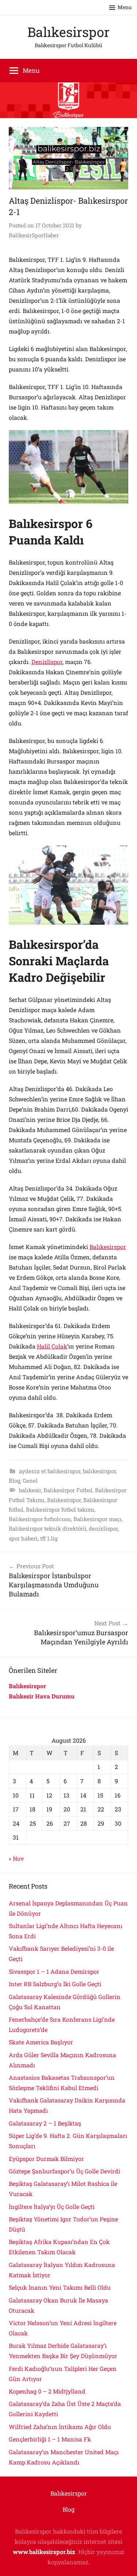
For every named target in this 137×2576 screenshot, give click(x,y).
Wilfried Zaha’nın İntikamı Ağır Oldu (60, 2427)
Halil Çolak (52, 1346)
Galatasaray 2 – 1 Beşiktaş (45, 2123)
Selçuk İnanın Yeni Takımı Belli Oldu (60, 2287)
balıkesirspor (99, 1471)
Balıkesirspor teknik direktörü (47, 1528)
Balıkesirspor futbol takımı (60, 1509)
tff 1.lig (49, 1538)
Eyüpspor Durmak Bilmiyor (46, 2159)
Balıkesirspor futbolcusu (40, 1519)
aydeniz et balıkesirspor (50, 1471)
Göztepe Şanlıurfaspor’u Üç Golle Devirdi (64, 2171)
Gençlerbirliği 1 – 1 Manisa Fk (50, 2439)
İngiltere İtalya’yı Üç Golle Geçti (52, 2207)
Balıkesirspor (68, 32)
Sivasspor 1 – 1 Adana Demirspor (54, 1971)
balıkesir (30, 1490)
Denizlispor (47, 662)
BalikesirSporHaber (34, 235)
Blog (14, 1481)
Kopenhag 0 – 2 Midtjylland (47, 2391)
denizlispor (103, 1528)
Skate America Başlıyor (41, 2042)
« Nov (16, 1858)
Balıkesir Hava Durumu (42, 1696)
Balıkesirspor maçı (98, 1519)
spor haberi (23, 1538)
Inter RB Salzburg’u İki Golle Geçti (55, 1984)
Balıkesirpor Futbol (68, 1490)
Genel (30, 1481)
